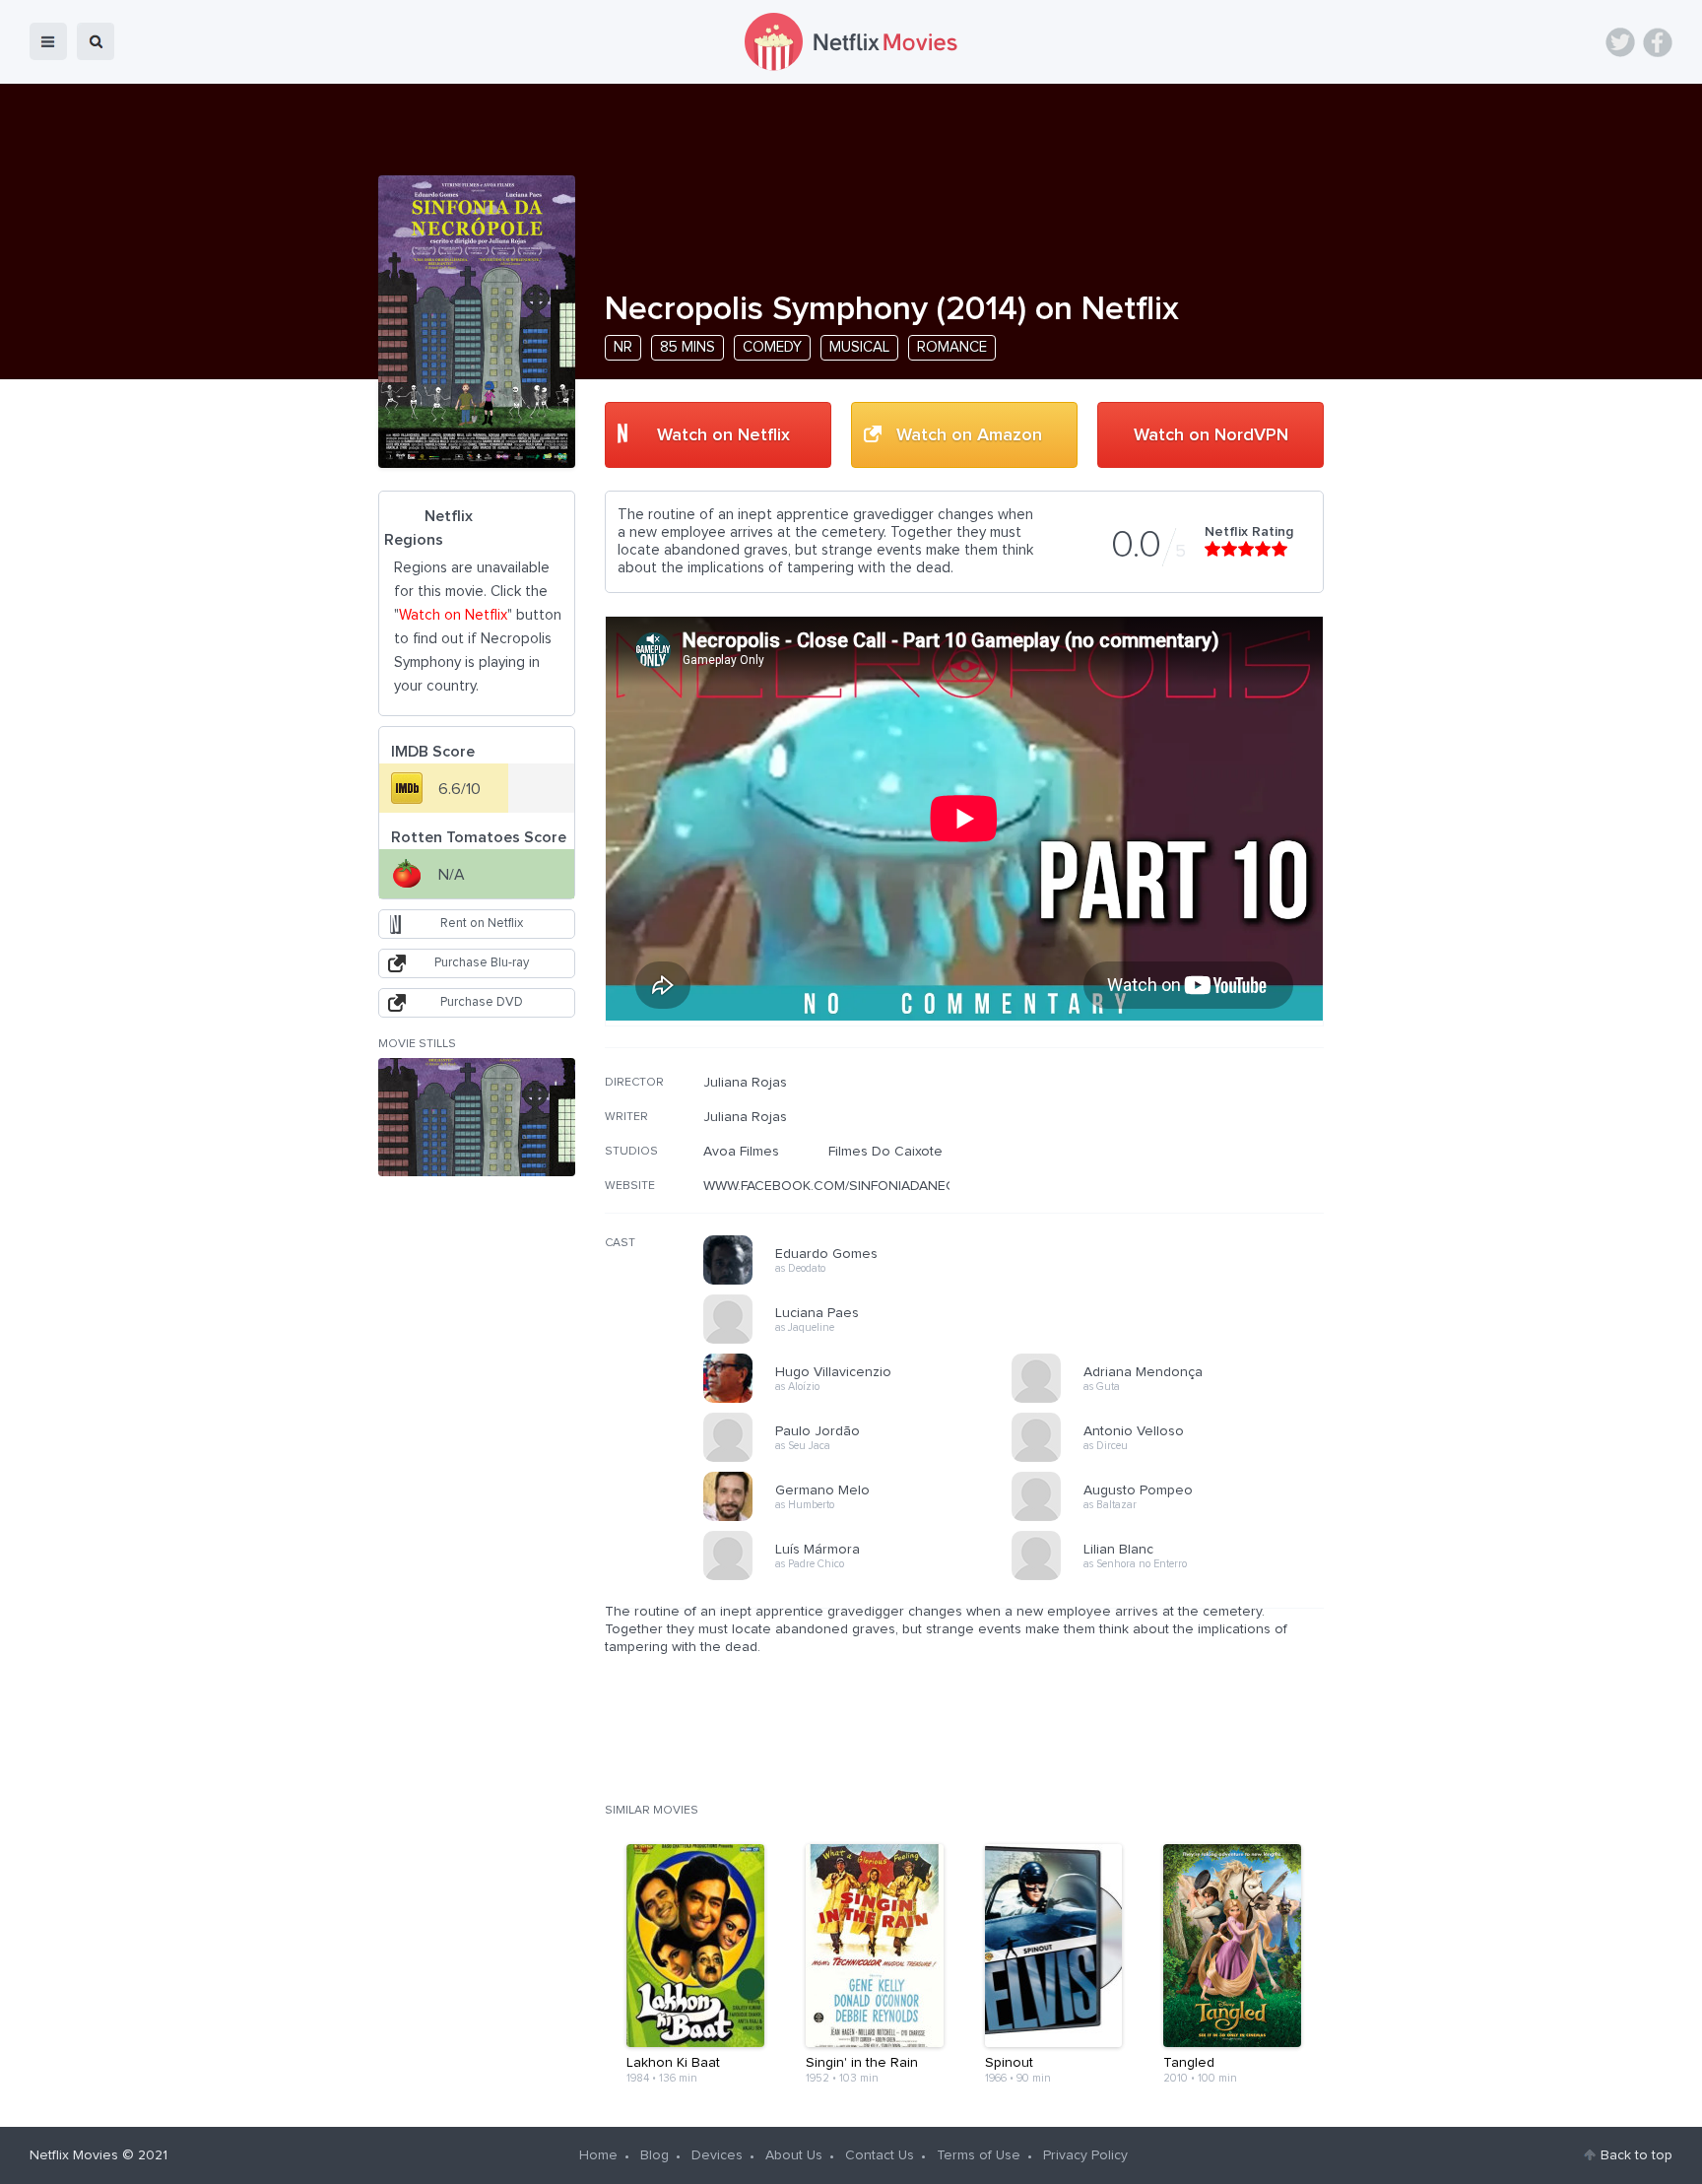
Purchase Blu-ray (482, 963)
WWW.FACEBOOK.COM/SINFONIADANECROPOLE (856, 1186)
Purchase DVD (482, 1002)
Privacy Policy (1085, 2155)
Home (598, 2155)
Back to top (1637, 2155)
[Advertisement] (1176, 1201)
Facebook (1658, 42)
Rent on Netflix (482, 924)
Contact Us (880, 2155)
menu (48, 41)
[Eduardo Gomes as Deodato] (864, 1282)
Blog (655, 2155)
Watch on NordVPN (1211, 435)
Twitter (1620, 42)
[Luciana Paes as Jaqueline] (864, 1341)
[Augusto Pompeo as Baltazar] (1172, 1518)
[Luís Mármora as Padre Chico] (864, 1577)
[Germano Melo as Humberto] (864, 1518)
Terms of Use (979, 2155)
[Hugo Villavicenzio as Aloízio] (864, 1400)
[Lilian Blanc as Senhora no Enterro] (1172, 1577)
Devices (717, 2155)
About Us (794, 2155)
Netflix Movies (74, 2155)
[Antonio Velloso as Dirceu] (1172, 1459)
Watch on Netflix (723, 435)
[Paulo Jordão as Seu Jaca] (864, 1459)
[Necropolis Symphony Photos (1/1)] (477, 1117)
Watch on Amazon (969, 435)
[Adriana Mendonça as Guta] (1172, 1400)
